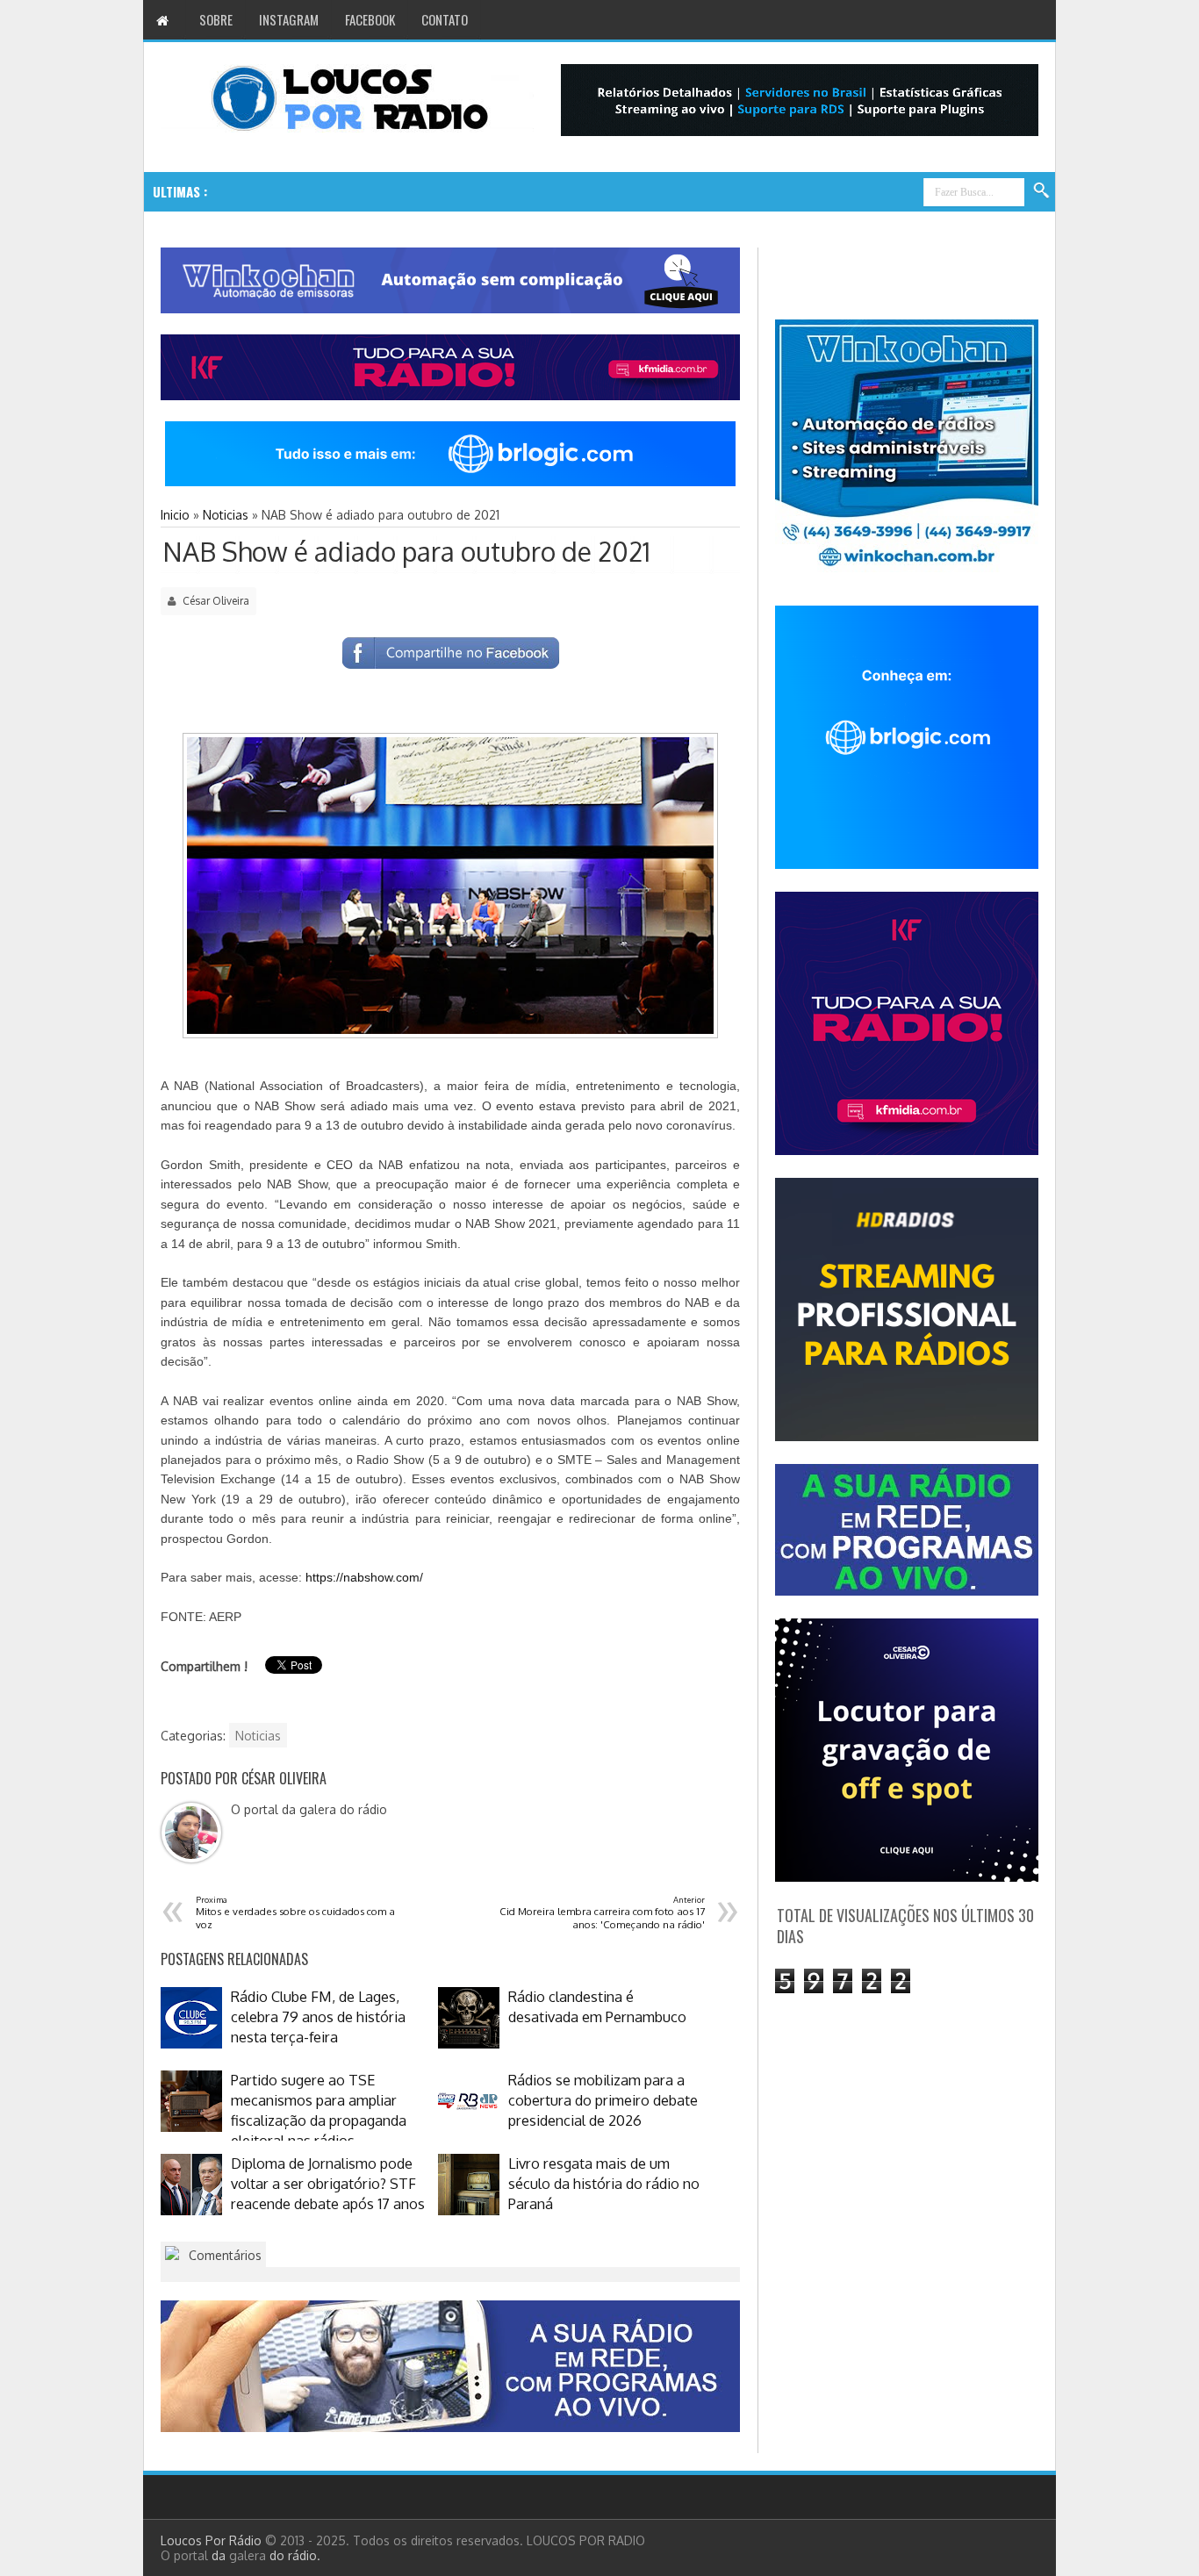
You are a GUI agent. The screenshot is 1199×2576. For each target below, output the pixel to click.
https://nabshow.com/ (364, 1577)
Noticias (258, 1736)
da (220, 2555)
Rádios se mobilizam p (361, 192)
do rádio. (295, 2555)
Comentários (223, 2255)
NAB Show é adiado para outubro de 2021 (406, 551)
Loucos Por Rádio (213, 2540)
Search (1042, 191)
